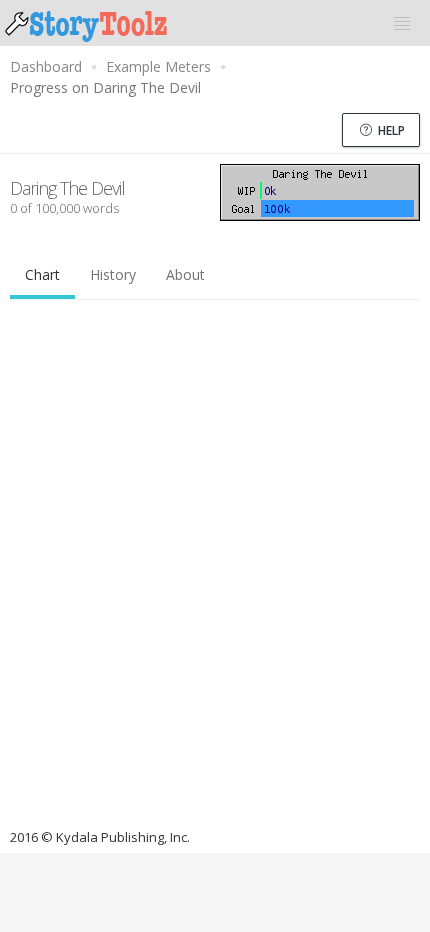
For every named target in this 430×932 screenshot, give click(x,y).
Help (390, 130)
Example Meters (158, 66)
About (185, 274)
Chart (42, 274)
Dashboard (46, 66)
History (113, 274)
